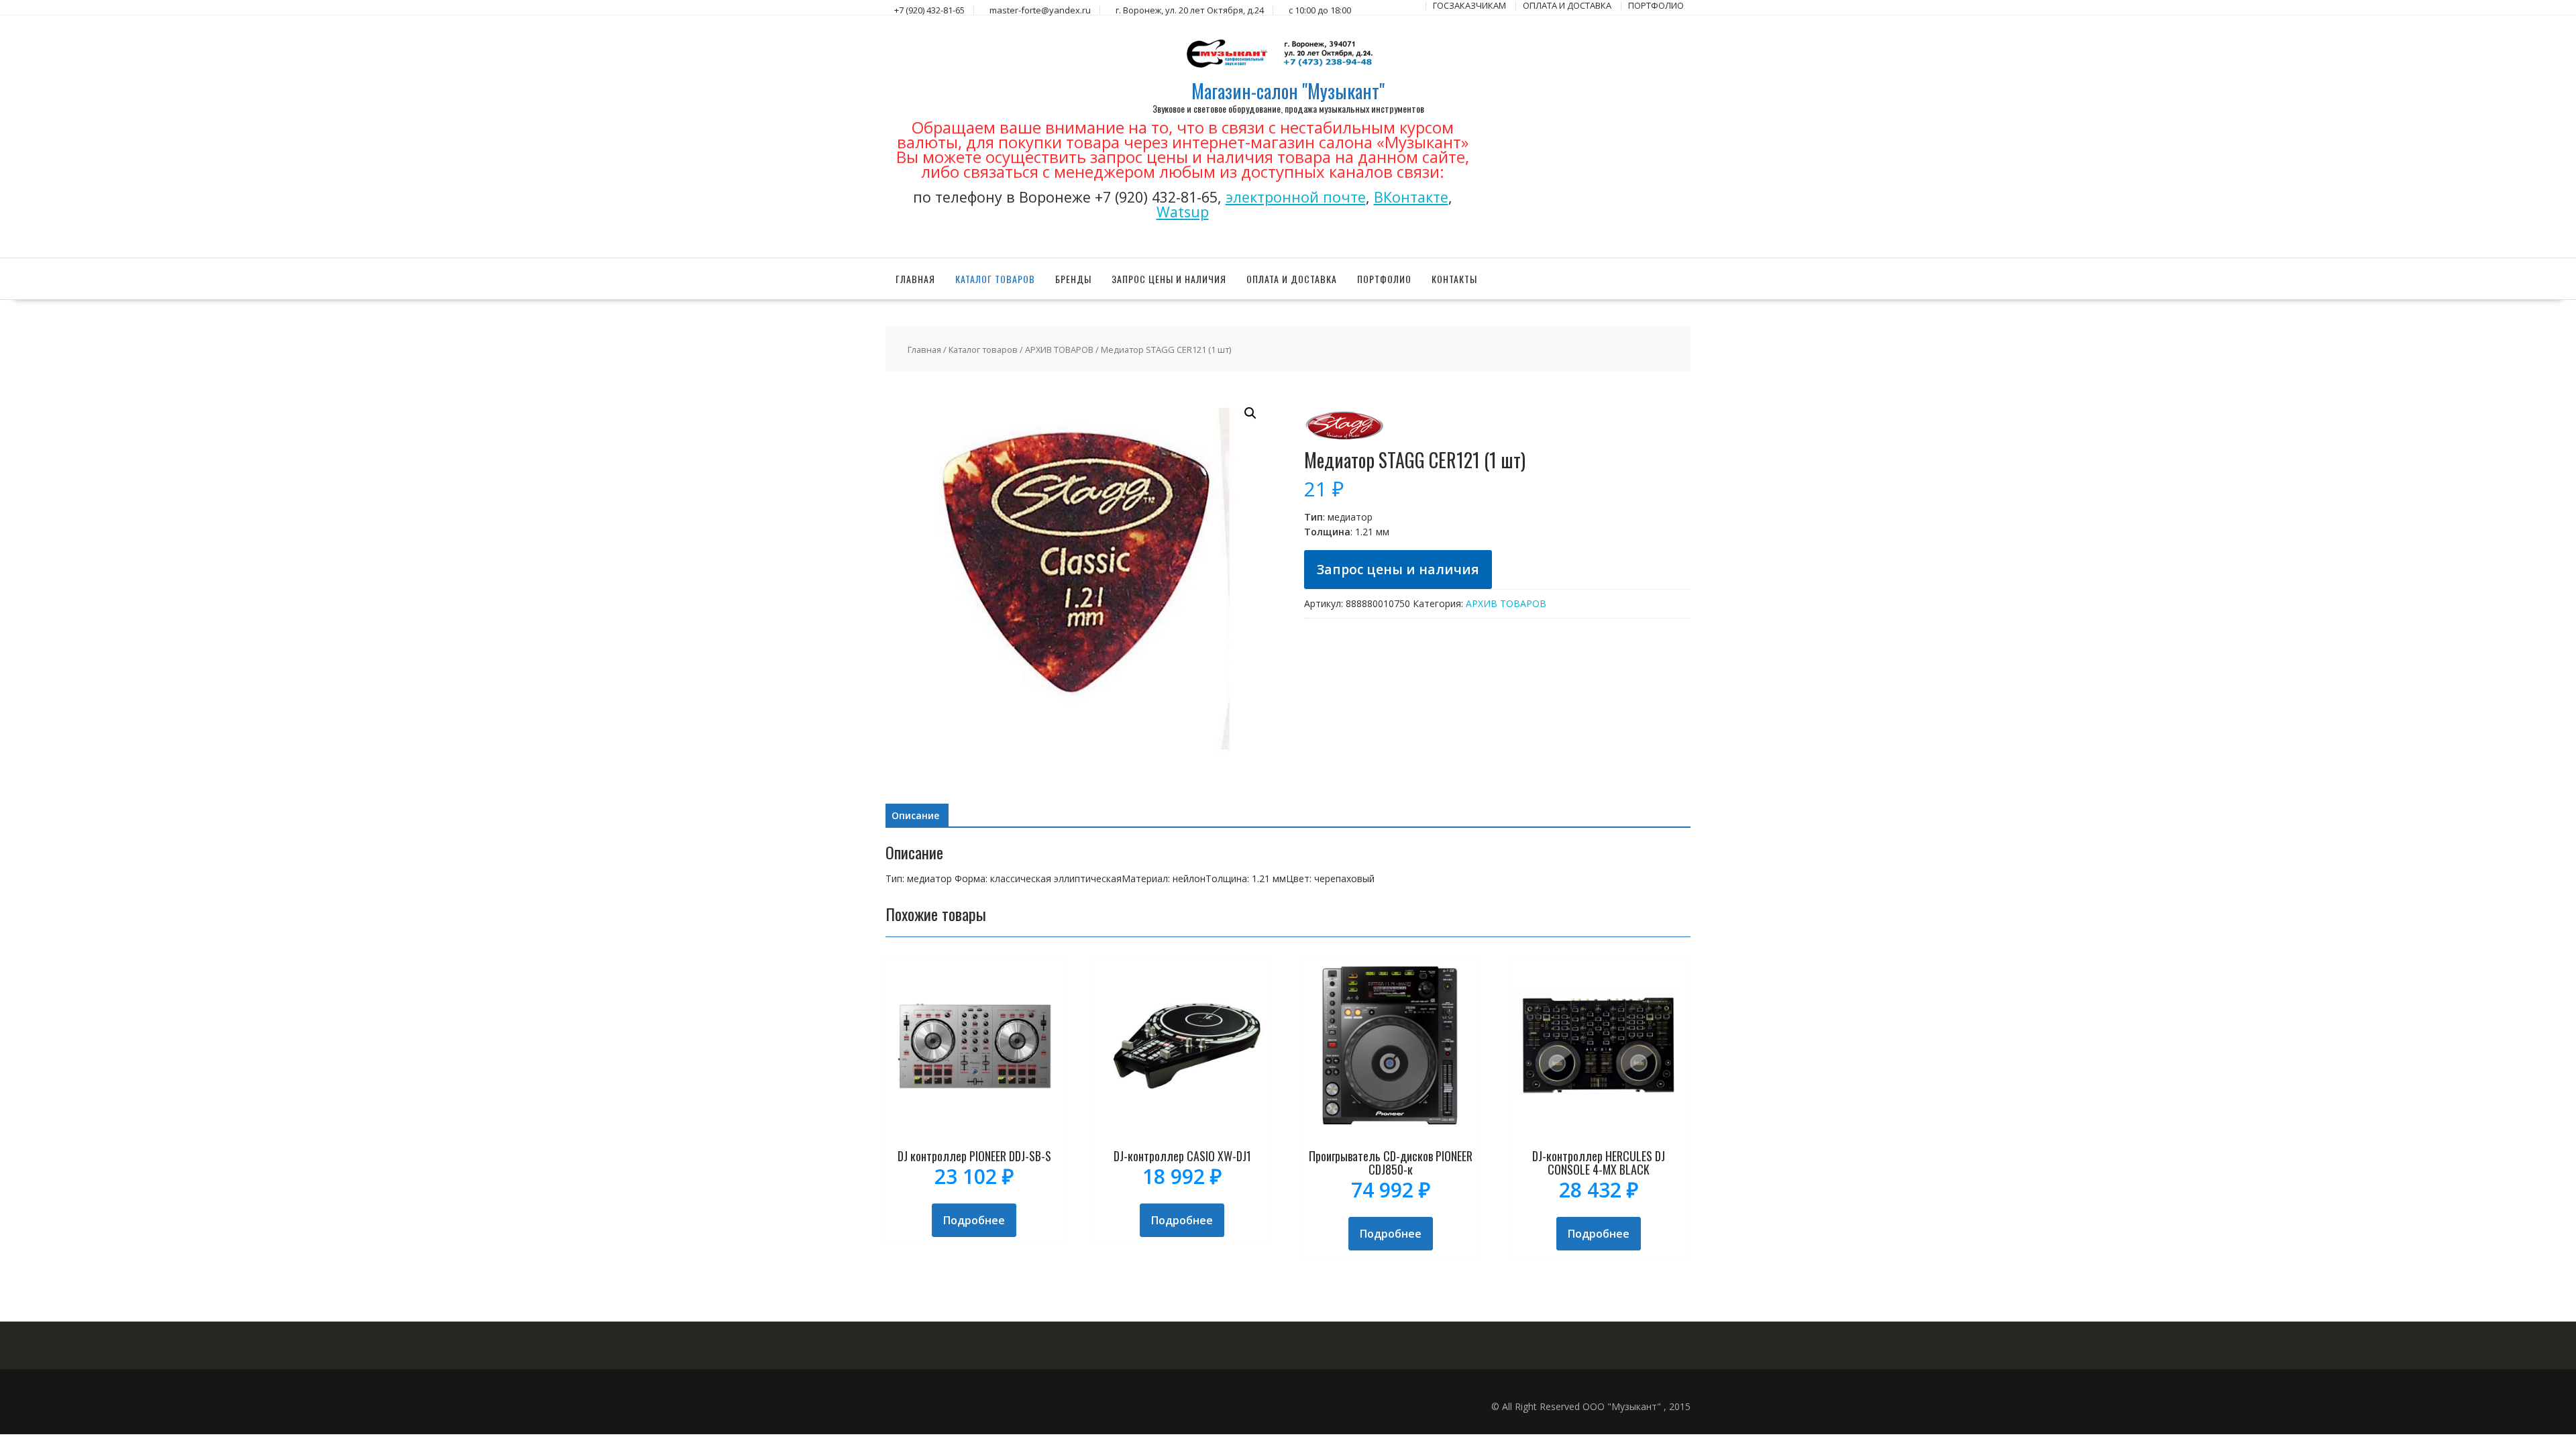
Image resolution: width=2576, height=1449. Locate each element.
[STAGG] (1344, 442)
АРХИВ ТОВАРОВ (1059, 350)
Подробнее (974, 1220)
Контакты (1454, 279)
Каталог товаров (995, 279)
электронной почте (1296, 197)
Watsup (1183, 212)
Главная (915, 279)
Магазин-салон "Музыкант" (1288, 91)
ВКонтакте (1411, 197)
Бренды (1073, 279)
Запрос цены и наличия (1169, 279)
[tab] (915, 816)
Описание (915, 815)
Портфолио (1384, 279)
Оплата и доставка (1292, 279)
